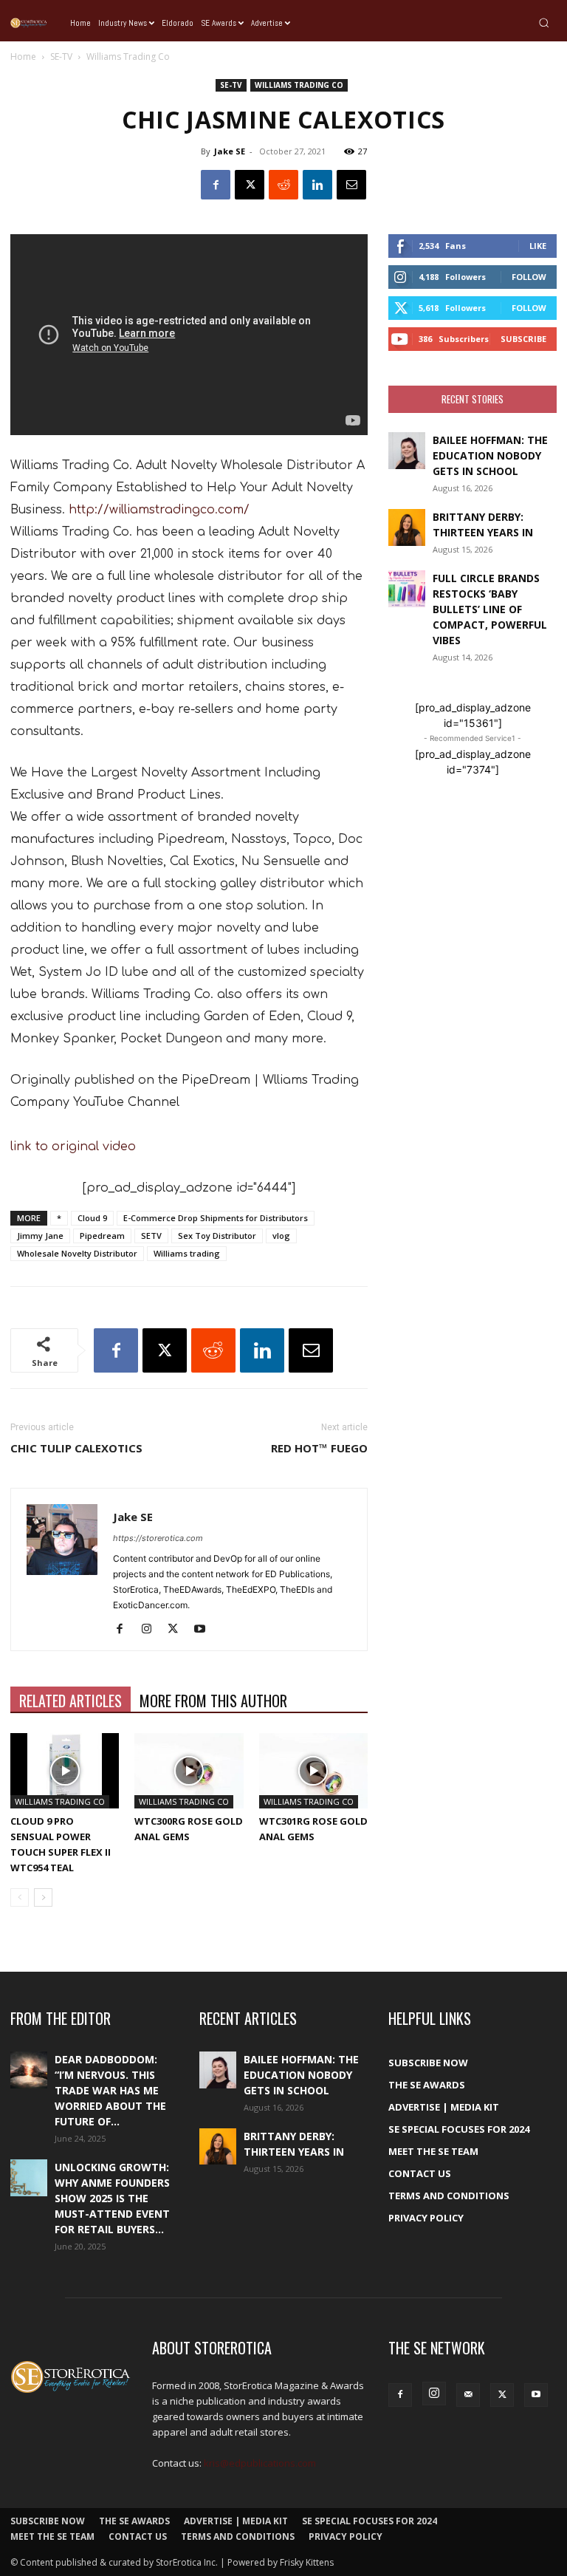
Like (538, 246)
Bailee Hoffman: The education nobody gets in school (490, 455)
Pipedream (102, 1236)
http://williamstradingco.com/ (159, 510)
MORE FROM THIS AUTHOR (213, 1701)
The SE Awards (427, 2085)
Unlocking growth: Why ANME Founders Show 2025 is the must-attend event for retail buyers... (112, 2198)
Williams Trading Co (299, 85)
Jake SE (230, 151)
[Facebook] (216, 185)
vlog (281, 1236)
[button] (544, 23)
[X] (250, 185)
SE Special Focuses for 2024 (459, 2129)
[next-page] (43, 1897)
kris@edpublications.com (260, 2463)
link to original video (73, 1147)
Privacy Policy (426, 2218)
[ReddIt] (283, 185)
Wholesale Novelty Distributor (77, 1253)
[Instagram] (152, 1630)
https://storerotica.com (158, 1538)
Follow (529, 277)
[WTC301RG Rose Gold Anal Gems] (313, 1770)
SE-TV (61, 57)
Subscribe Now (428, 2063)
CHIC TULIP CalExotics (76, 1448)
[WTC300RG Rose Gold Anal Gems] (189, 1770)
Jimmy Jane (40, 1236)
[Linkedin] (317, 185)
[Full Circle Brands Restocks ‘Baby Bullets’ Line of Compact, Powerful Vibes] (407, 589)
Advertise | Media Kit (444, 2107)
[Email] (351, 185)
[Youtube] (205, 1630)
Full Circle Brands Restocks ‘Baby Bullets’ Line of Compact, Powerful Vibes (490, 609)
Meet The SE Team (433, 2151)
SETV (151, 1236)
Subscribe (523, 339)
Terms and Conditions (449, 2196)
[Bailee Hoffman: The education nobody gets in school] (407, 451)
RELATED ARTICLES (71, 1701)
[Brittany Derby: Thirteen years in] (407, 527)
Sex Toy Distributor (217, 1236)
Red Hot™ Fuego (319, 1448)
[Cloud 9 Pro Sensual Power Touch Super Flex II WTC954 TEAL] (65, 1770)
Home (23, 57)
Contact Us (420, 2173)
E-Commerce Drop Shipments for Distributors (216, 1218)
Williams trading (187, 1253)
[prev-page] (20, 1897)
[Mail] (468, 2395)
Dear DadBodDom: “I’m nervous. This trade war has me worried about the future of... (110, 2090)
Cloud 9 (92, 1218)
